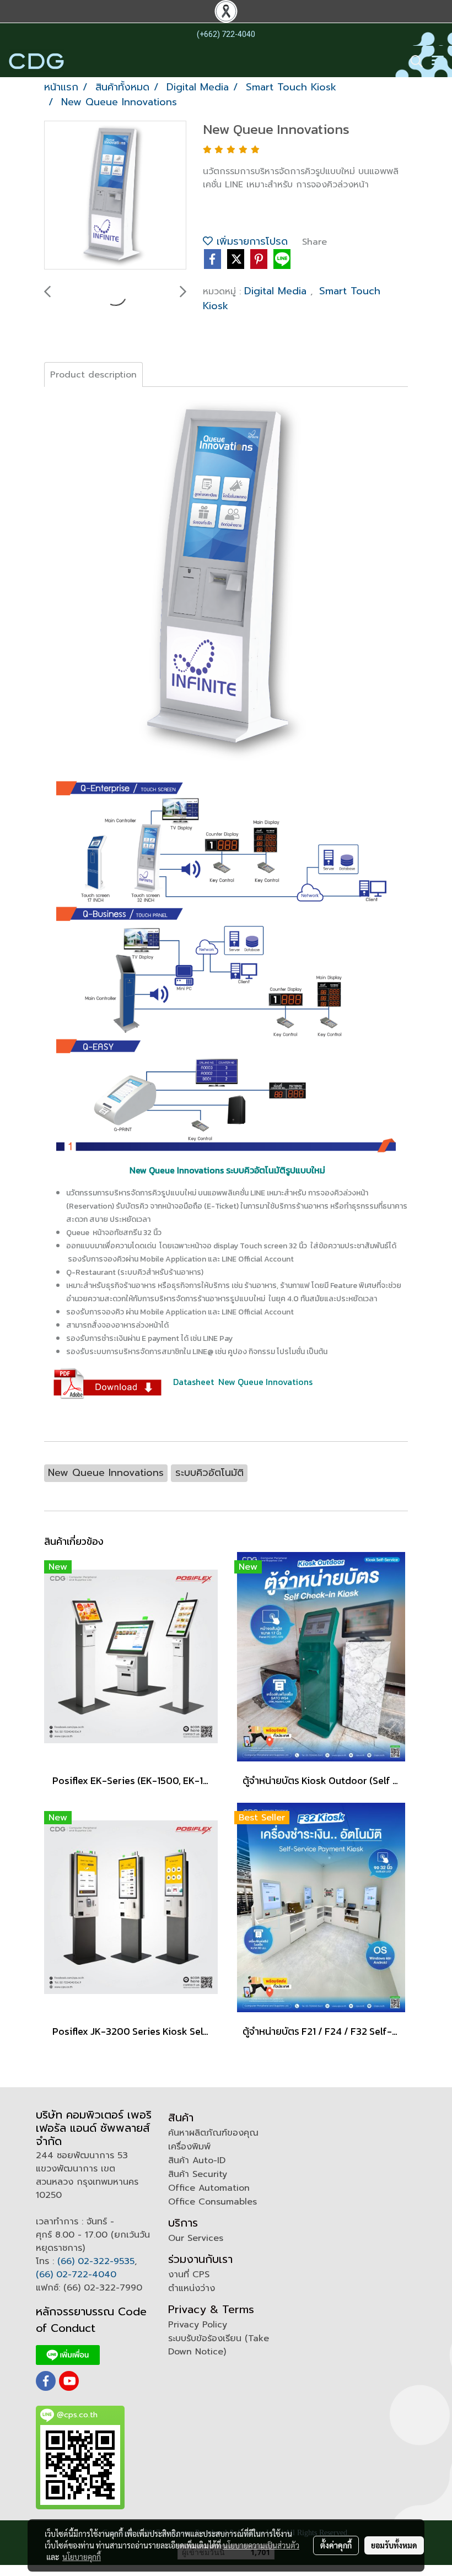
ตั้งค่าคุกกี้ (336, 2545)
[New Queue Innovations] (115, 196)
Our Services (196, 2238)
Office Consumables (212, 2202)
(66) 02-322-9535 (96, 2261)
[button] (413, 61)
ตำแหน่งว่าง (192, 2288)
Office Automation (209, 2188)
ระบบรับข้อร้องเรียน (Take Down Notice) (219, 2345)
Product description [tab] (93, 375)
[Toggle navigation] (438, 61)
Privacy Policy (198, 2325)
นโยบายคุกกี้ (82, 2557)
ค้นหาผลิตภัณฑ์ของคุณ (213, 2133)
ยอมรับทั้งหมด (394, 2545)
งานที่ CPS (189, 2275)
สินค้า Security (198, 2174)
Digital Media (277, 291)
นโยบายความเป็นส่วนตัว (261, 2545)
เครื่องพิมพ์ (189, 2147)
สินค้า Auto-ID (197, 2160)
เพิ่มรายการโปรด (250, 241)
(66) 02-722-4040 (76, 2275)
